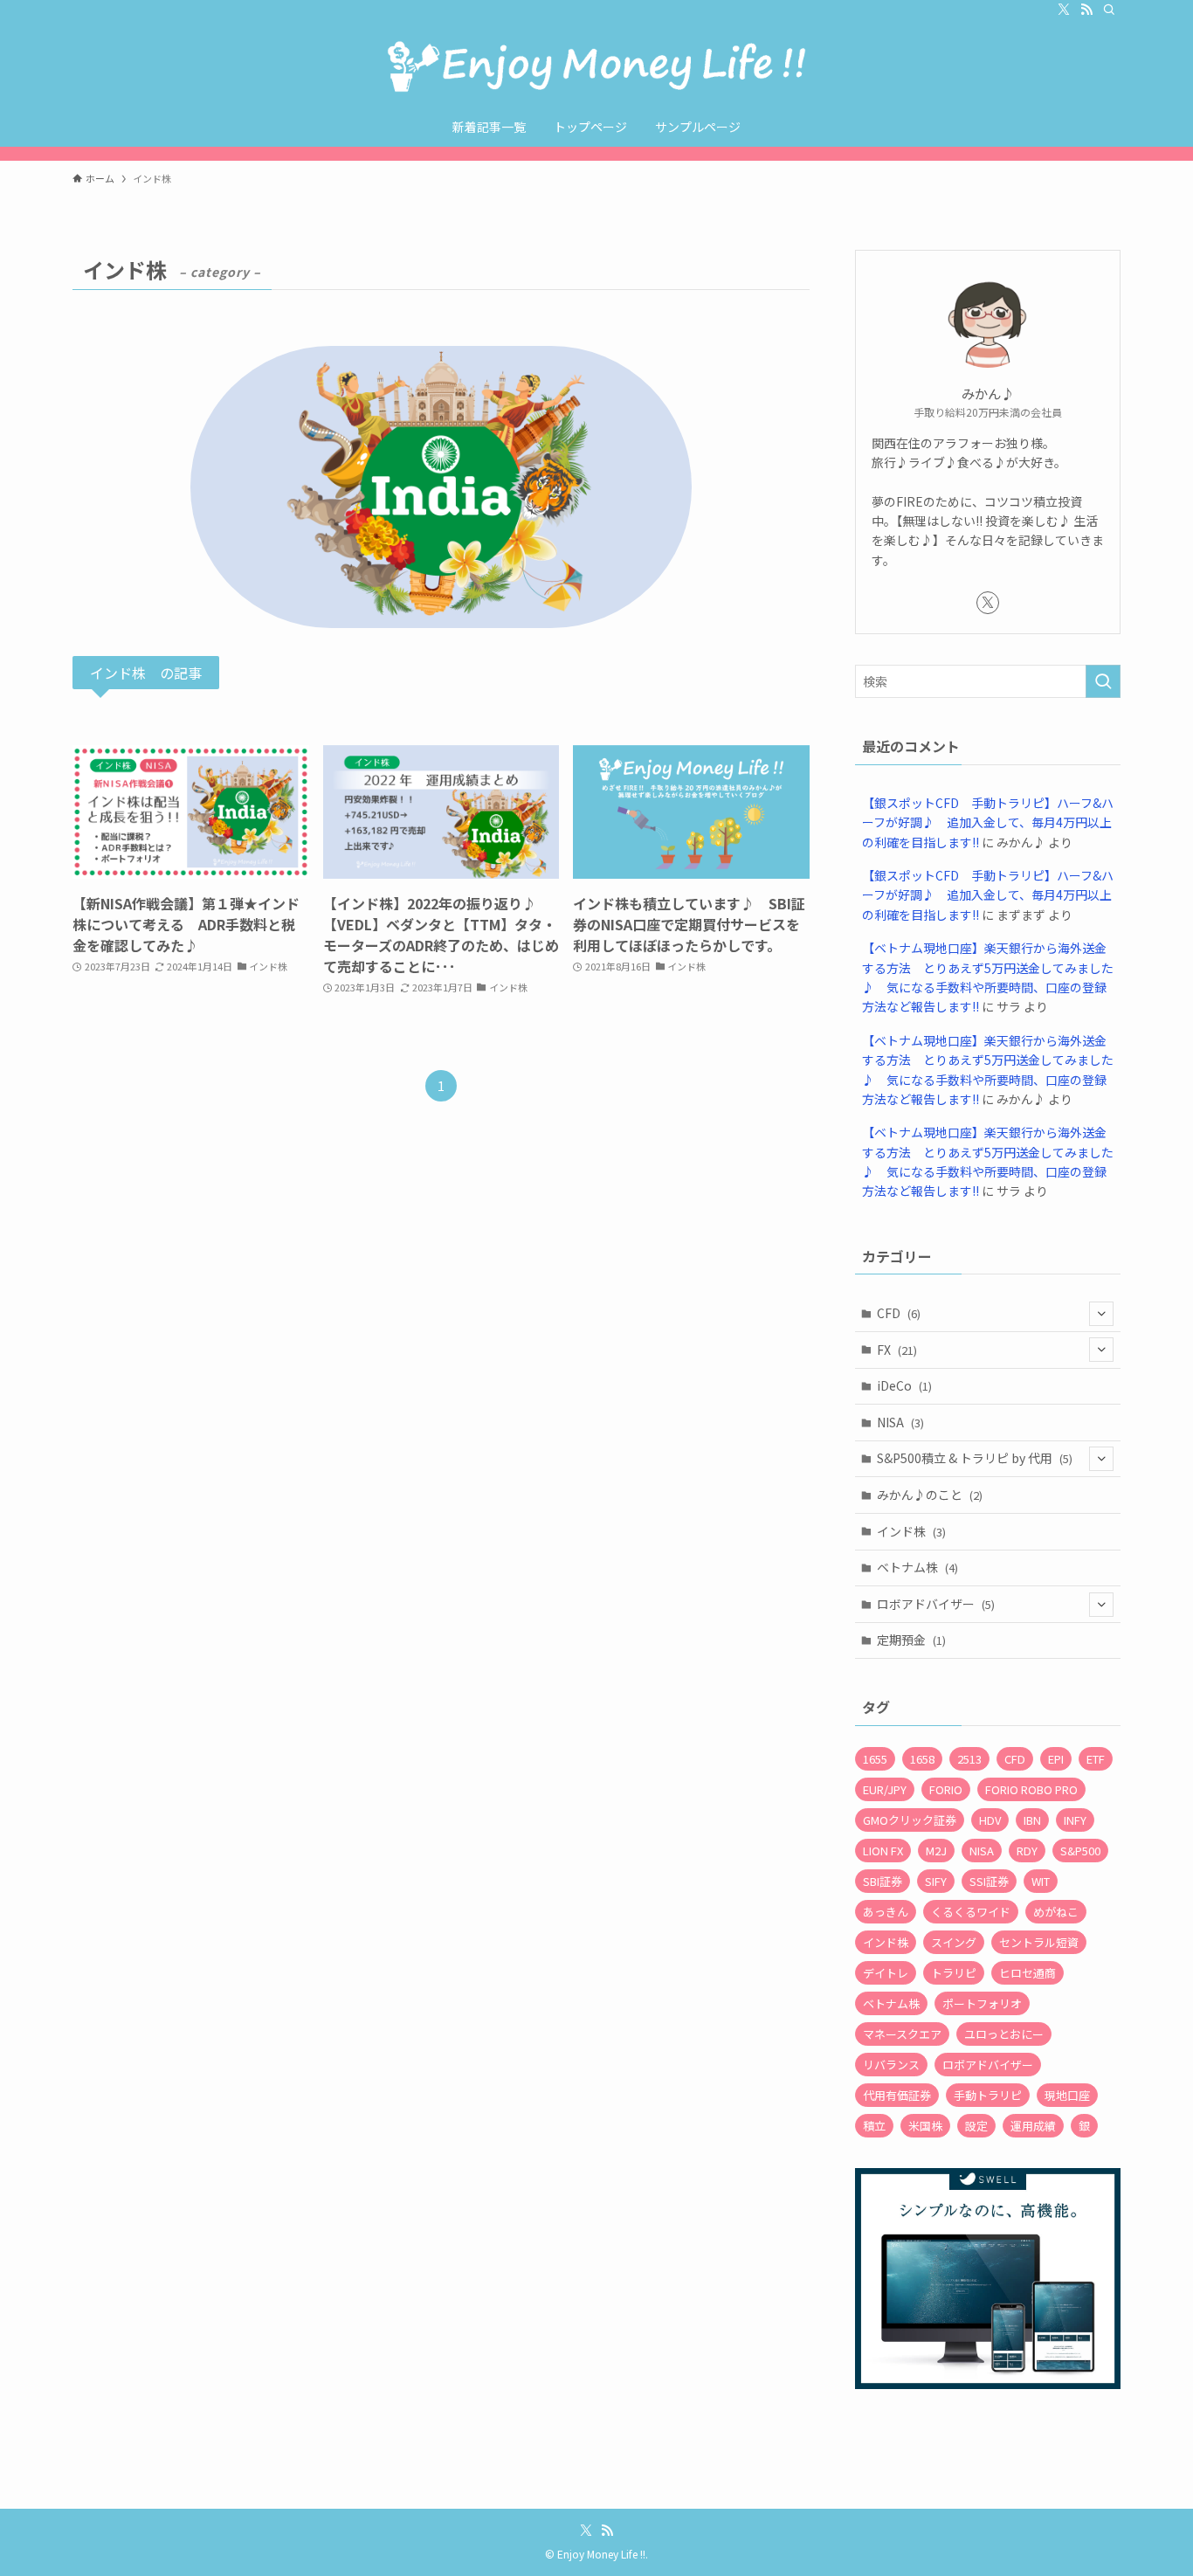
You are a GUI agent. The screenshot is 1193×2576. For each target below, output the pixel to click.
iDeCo (904, 1385)
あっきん (886, 1912)
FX (897, 1350)
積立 (874, 2126)
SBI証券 (883, 1881)
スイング (954, 1942)
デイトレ (886, 1973)
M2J (936, 1851)
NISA (900, 1422)
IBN (1032, 1820)
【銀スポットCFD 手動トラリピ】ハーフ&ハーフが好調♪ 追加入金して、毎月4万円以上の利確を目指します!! (988, 822)
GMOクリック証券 (910, 1820)
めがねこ (1056, 1912)
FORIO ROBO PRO (1031, 1789)
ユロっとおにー (1004, 2034)
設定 (976, 2126)
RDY (1027, 1851)
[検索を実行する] (1103, 681)
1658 (922, 1759)
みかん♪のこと (930, 1495)
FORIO (946, 1789)
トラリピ (954, 1973)
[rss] (1086, 10)
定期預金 (911, 1640)
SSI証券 (989, 1881)
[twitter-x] (1064, 10)
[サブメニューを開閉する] (1101, 1314)
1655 (875, 1759)
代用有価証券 (897, 2095)
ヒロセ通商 (1027, 1973)
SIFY (936, 1881)
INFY (1075, 1820)
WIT (1041, 1881)
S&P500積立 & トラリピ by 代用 (975, 1458)
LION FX (883, 1851)
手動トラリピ (988, 2095)
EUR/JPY (885, 1789)
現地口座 (1067, 2095)
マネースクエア (902, 2034)
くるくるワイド (971, 1912)
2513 (969, 1759)
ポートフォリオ (982, 2003)
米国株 (925, 2126)
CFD (899, 1313)
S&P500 (1080, 1851)
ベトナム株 (917, 1567)
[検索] (1109, 10)
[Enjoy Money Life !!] (596, 66)
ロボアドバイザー (936, 1604)
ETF (1096, 1759)
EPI (1056, 1759)
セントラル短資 (1039, 1942)
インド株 (911, 1531)
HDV (990, 1820)
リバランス (891, 2065)
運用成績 (1033, 2126)
